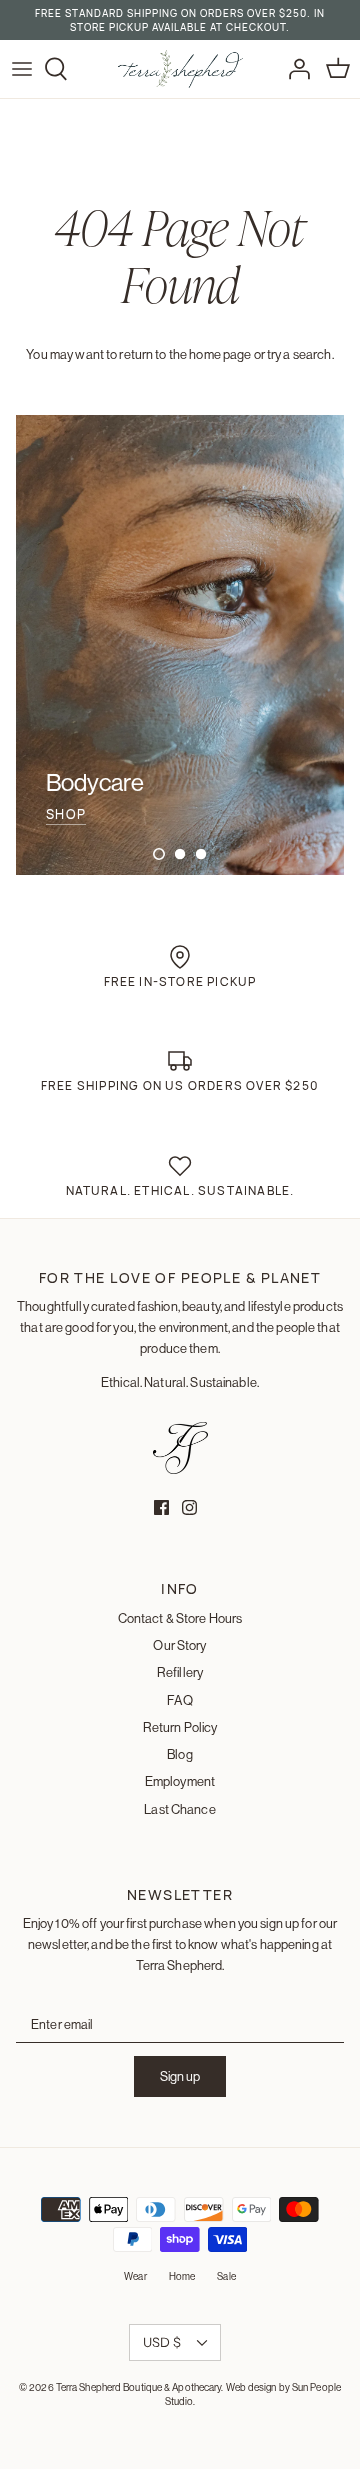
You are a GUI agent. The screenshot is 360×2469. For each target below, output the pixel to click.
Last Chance (179, 1809)
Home (182, 2276)
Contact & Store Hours (180, 1618)
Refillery (180, 1672)
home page (220, 354)
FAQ (179, 1700)
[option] (180, 645)
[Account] (294, 69)
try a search (299, 354)
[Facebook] (161, 1507)
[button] (159, 854)
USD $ (162, 2342)
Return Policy (180, 1727)
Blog (180, 1754)
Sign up (180, 2076)
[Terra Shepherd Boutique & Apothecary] (180, 69)
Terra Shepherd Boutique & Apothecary (139, 2387)
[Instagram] (189, 1507)
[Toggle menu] (22, 69)
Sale (226, 2276)
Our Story (179, 1645)
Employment (180, 1781)
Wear (135, 2276)
